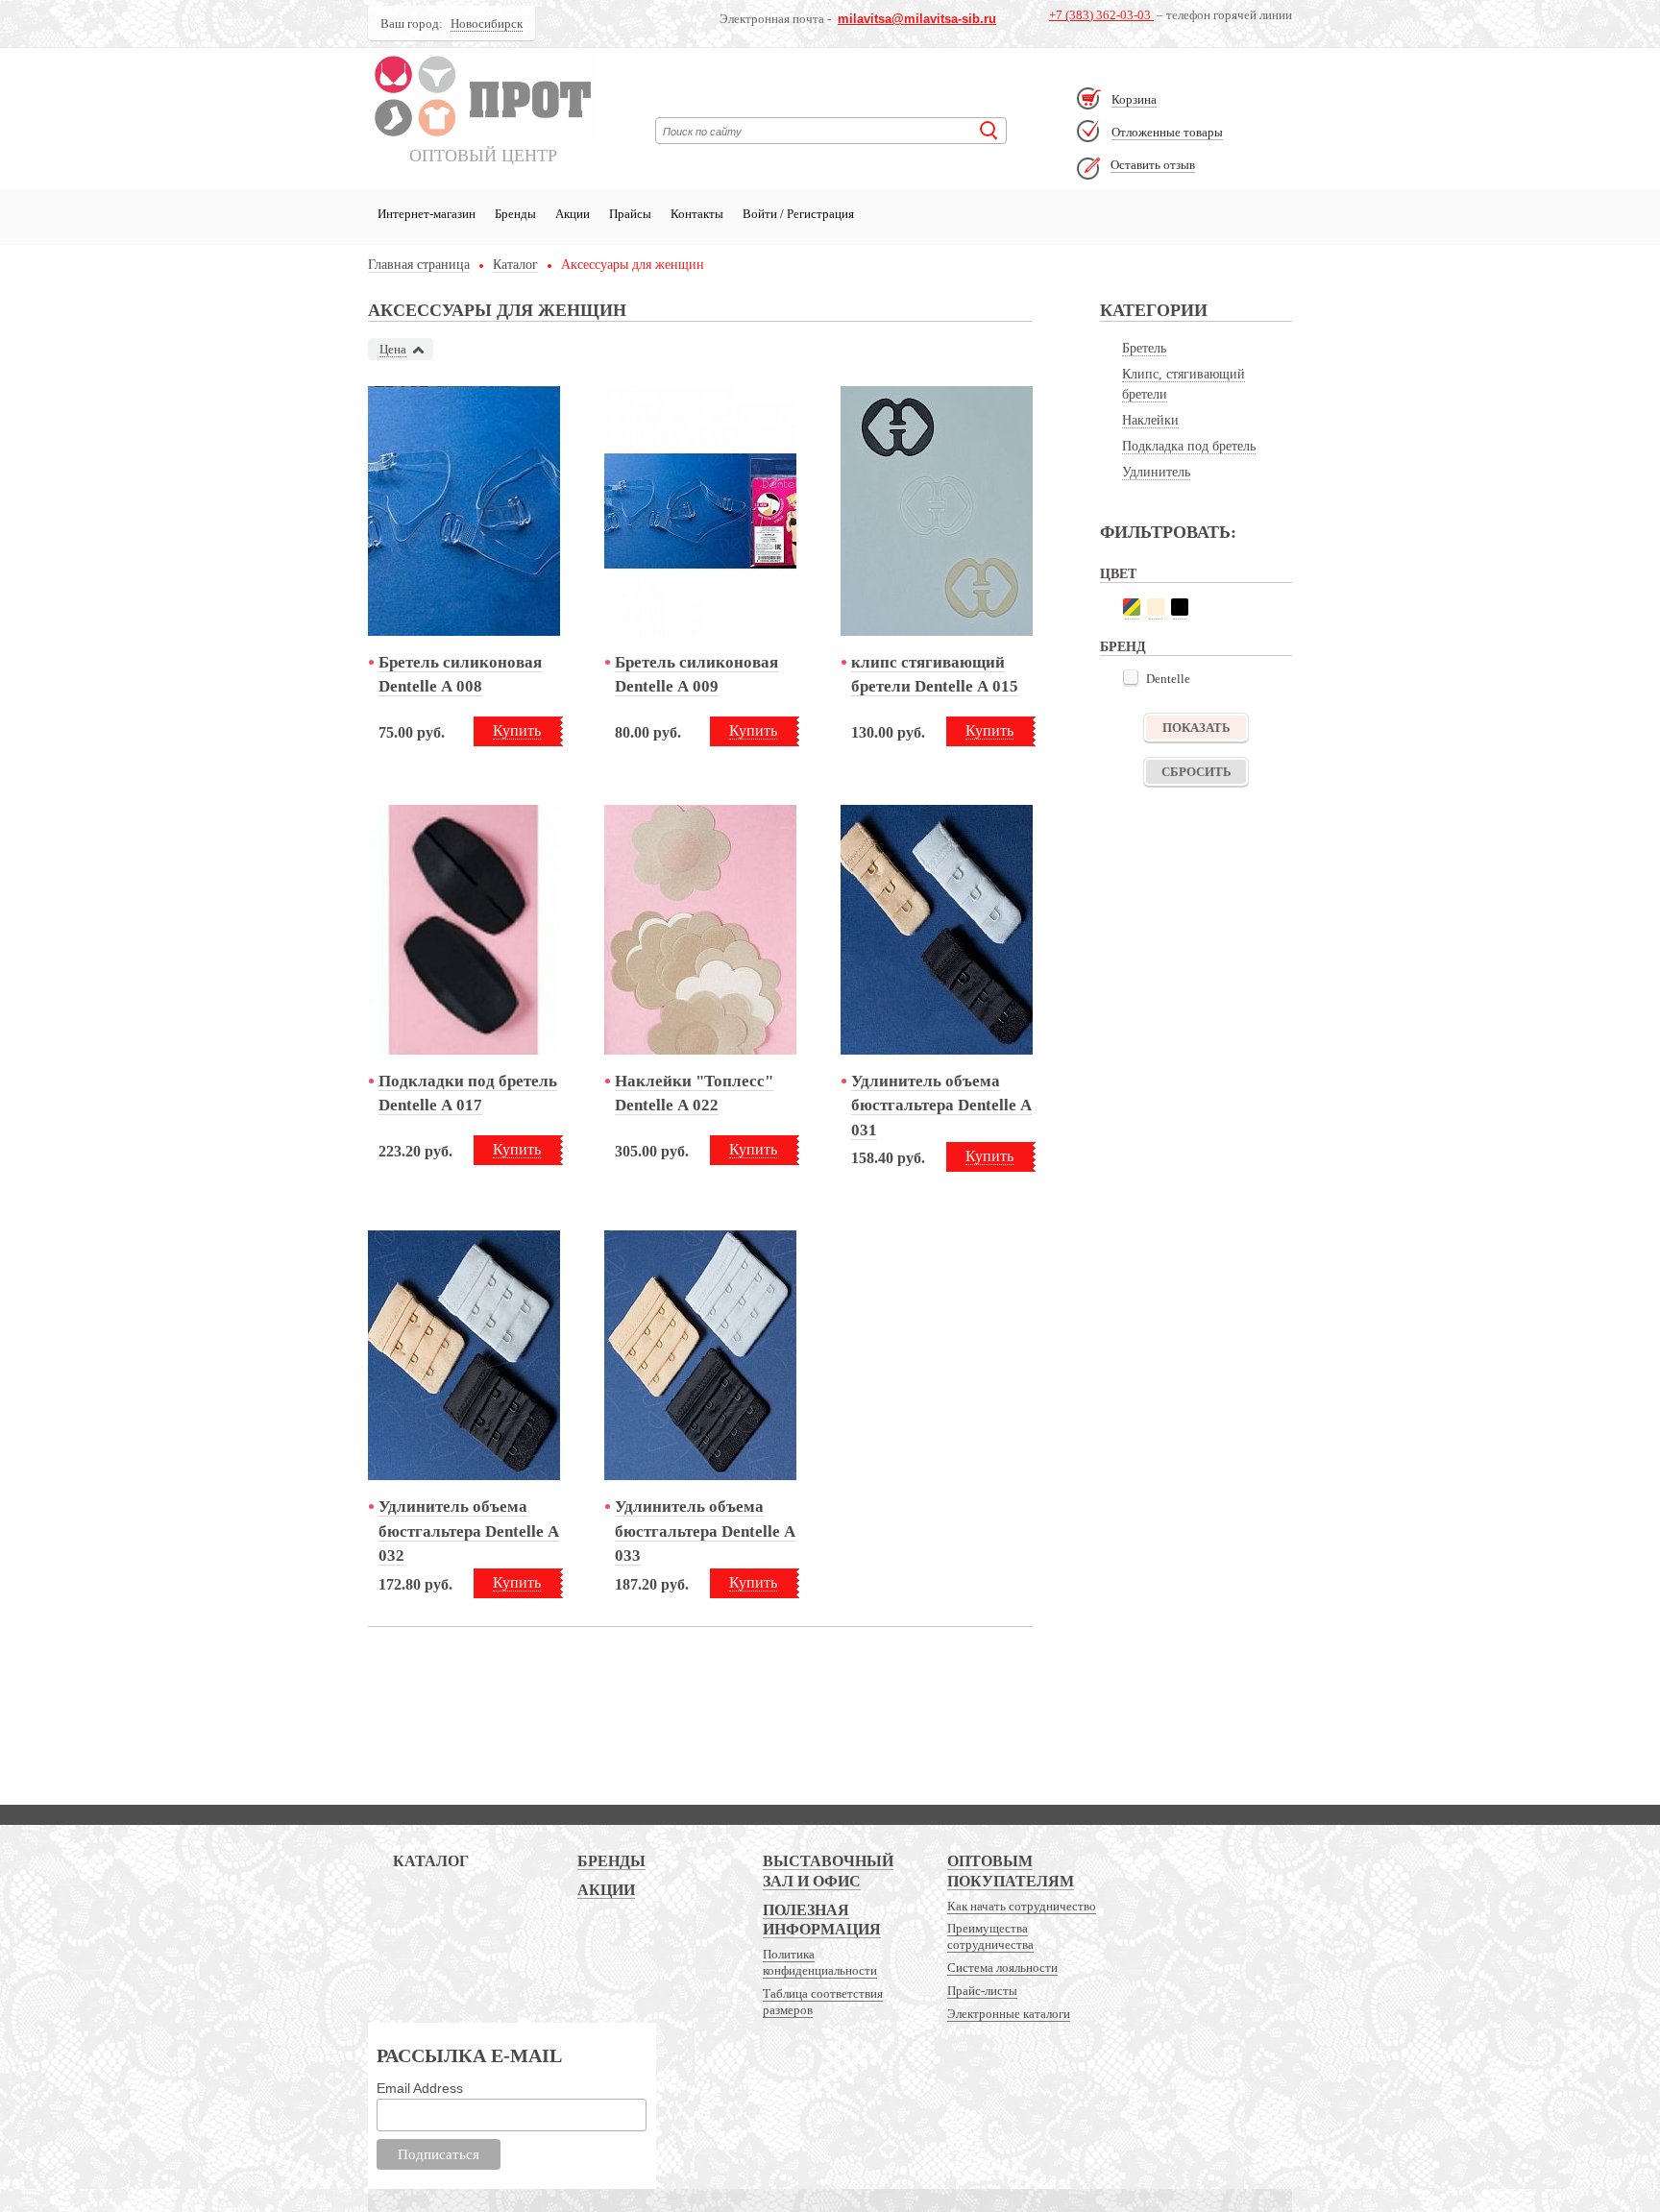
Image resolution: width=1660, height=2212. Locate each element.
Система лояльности (1002, 1968)
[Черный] (1180, 607)
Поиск (989, 131)
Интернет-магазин (427, 214)
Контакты (697, 214)
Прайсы (630, 214)
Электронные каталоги (1009, 2014)
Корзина (1134, 99)
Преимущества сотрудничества (990, 1936)
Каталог (515, 265)
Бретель (1144, 348)
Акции (573, 214)
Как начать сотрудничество (1022, 1906)
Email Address (420, 2088)
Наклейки (1150, 420)
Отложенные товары (1167, 132)
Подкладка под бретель (1189, 446)
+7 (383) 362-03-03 (1101, 15)
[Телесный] (1156, 607)
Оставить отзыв (1153, 165)
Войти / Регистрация (798, 214)
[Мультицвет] (1132, 607)
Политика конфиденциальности (820, 1962)
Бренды (515, 214)
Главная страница (419, 265)
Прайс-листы (982, 1991)
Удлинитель (1156, 472)
